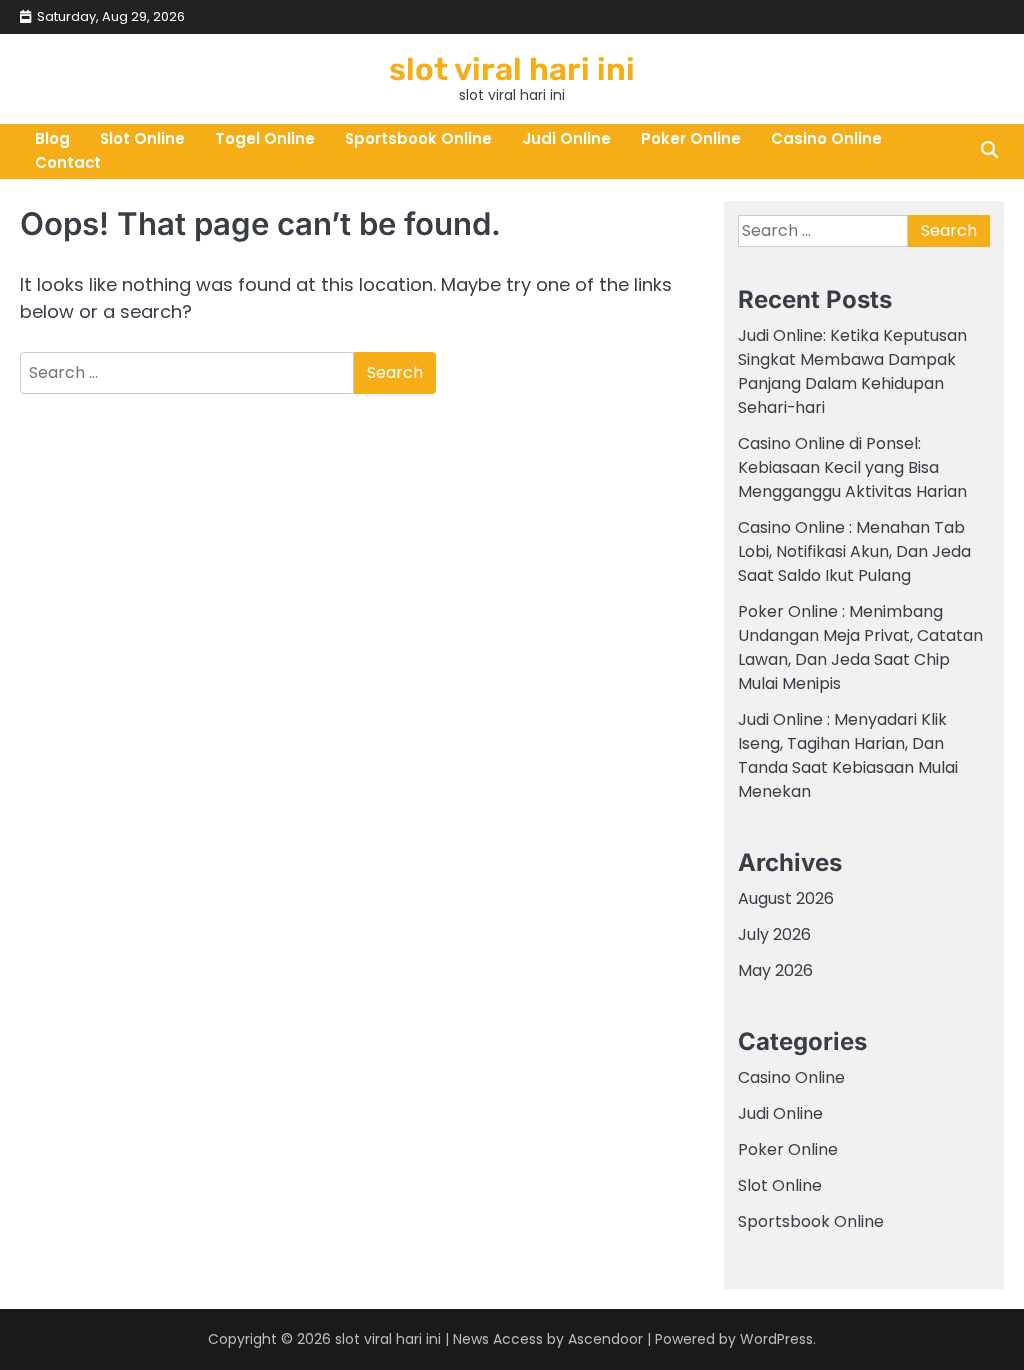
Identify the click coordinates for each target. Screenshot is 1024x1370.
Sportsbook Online (418, 138)
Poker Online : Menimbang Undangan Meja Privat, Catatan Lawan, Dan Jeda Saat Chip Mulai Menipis (860, 647)
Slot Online (142, 138)
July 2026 (774, 934)
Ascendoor (605, 1339)
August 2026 (786, 898)
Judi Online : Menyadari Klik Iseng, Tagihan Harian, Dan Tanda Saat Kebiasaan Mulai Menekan (848, 755)
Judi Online (566, 138)
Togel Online (265, 138)
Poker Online (691, 138)
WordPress (776, 1339)
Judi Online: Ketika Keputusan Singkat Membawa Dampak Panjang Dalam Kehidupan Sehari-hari (852, 371)
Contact (68, 162)
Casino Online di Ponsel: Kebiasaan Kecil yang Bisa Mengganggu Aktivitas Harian (852, 467)
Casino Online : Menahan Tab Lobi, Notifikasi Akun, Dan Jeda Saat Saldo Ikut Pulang (854, 551)
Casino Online (826, 138)
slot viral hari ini (512, 69)
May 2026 (775, 970)
